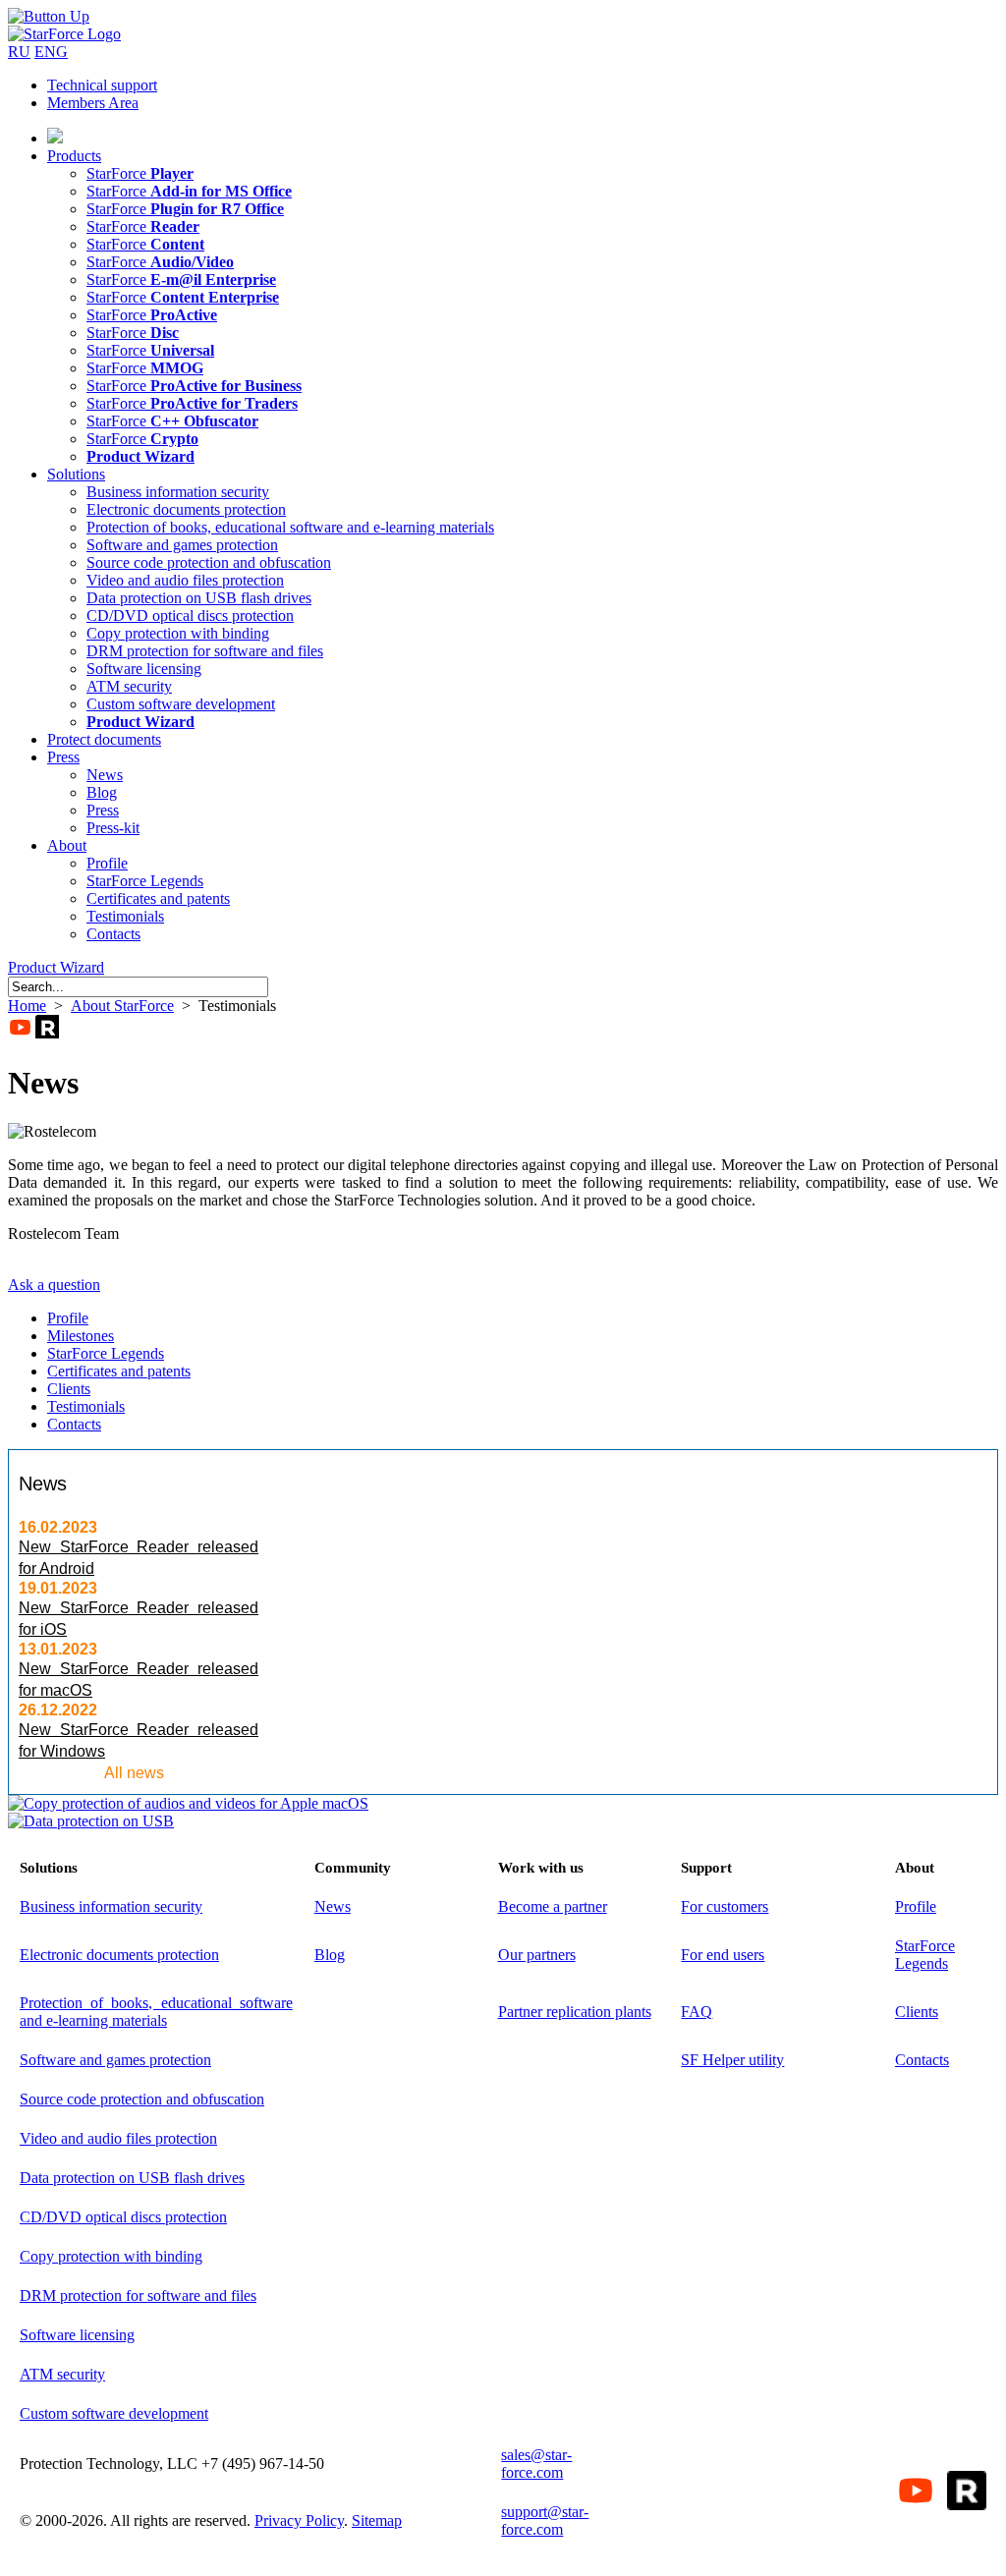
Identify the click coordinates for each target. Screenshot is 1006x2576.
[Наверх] (49, 16)
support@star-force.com (545, 2520)
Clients (69, 1389)
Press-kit (113, 828)
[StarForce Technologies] (64, 34)
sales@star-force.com (536, 2464)
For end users (723, 1955)
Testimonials (125, 916)
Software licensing (144, 669)
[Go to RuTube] (47, 1027)
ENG (51, 52)
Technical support (102, 85)
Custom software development (181, 704)
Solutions (76, 474)
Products (74, 156)
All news (134, 1773)
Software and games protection (182, 545)
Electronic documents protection (186, 509)
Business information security (178, 492)
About (67, 845)
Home (27, 1006)
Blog (102, 792)
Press (63, 757)
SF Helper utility (732, 2060)
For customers (725, 1906)
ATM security (129, 686)
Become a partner (553, 1906)
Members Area (93, 103)
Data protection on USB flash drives (199, 598)
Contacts (113, 934)
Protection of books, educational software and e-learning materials (290, 527)
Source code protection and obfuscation (209, 562)
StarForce (140, 173)
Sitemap (377, 2520)
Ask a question (54, 1285)
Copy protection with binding (178, 633)
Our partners (537, 1955)
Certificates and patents (158, 898)
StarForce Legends (145, 881)
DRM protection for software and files (205, 651)
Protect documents (104, 739)
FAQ (697, 2012)
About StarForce (122, 1006)
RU (19, 52)
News (105, 775)
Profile (107, 863)
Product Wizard (56, 967)
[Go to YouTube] (20, 1027)
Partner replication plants (575, 2012)
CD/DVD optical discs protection (190, 616)
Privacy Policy (299, 2520)
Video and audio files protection (185, 580)
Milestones (81, 1336)
